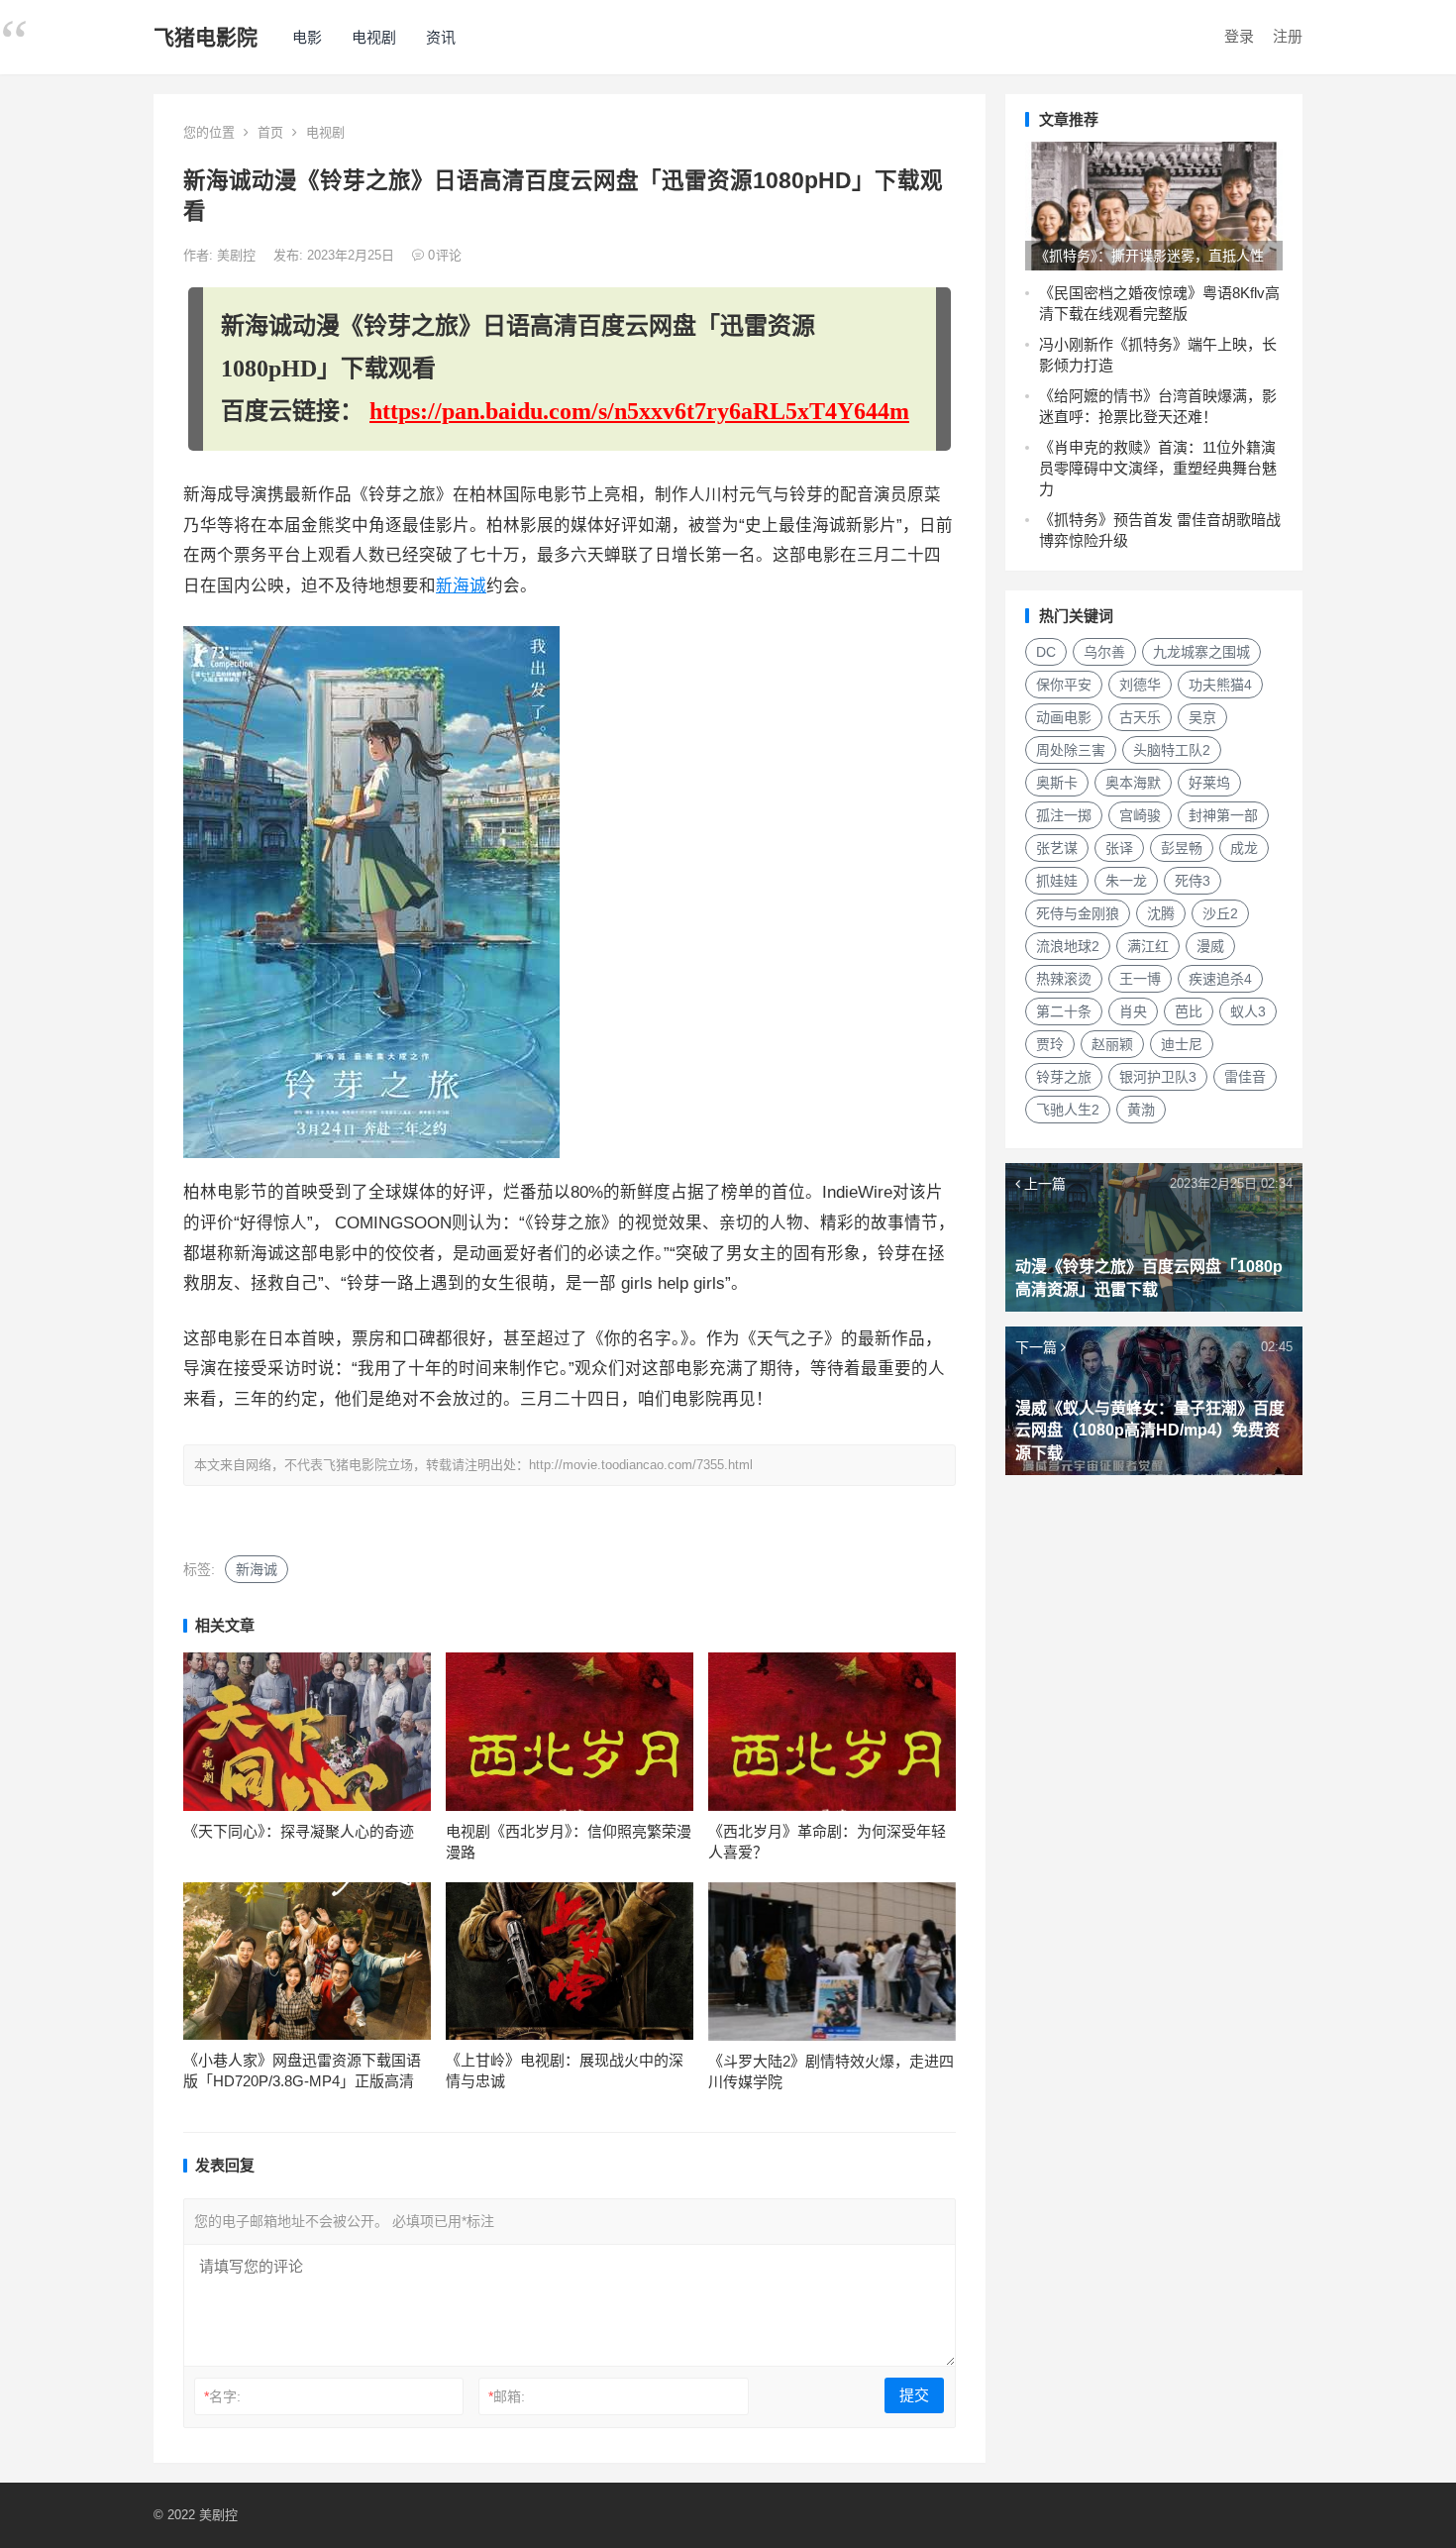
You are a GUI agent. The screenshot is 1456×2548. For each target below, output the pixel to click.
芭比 (1189, 1011)
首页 (270, 132)
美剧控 (238, 255)
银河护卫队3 (1158, 1077)
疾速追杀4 (1220, 979)
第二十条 (1064, 1011)
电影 (307, 37)
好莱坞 (1209, 783)
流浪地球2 (1068, 946)
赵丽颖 (1112, 1044)
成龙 (1244, 848)
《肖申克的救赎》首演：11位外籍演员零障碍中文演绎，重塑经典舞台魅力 (1158, 468)
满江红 (1148, 946)
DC (1046, 652)
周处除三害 (1071, 750)
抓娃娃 (1057, 881)
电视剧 (374, 37)
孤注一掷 (1064, 815)
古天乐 (1140, 717)
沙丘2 (1220, 913)
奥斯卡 (1057, 783)
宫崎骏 (1140, 815)
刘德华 (1140, 685)
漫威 (1210, 946)
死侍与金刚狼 (1078, 913)
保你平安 (1064, 685)
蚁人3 (1248, 1011)
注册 (1288, 36)
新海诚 (461, 586)
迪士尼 (1182, 1044)
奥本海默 (1133, 783)
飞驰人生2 (1068, 1110)
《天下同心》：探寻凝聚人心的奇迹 (299, 1831)
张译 (1119, 848)
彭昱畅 (1182, 848)
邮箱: (507, 2396)
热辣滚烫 (1064, 979)
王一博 (1140, 979)
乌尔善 (1104, 652)
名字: (222, 2396)
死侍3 (1193, 881)
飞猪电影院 (206, 37)
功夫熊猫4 (1220, 685)
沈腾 (1161, 913)
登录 (1239, 36)
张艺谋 (1057, 848)
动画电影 (1064, 717)
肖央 (1133, 1011)
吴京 (1202, 717)
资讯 (441, 37)
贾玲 (1050, 1044)
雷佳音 (1245, 1077)
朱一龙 (1126, 881)
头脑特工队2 (1172, 750)
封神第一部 (1223, 815)
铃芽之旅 (1064, 1077)
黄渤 (1141, 1110)
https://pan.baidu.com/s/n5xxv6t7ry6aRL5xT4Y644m (639, 411)
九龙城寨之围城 (1201, 652)
